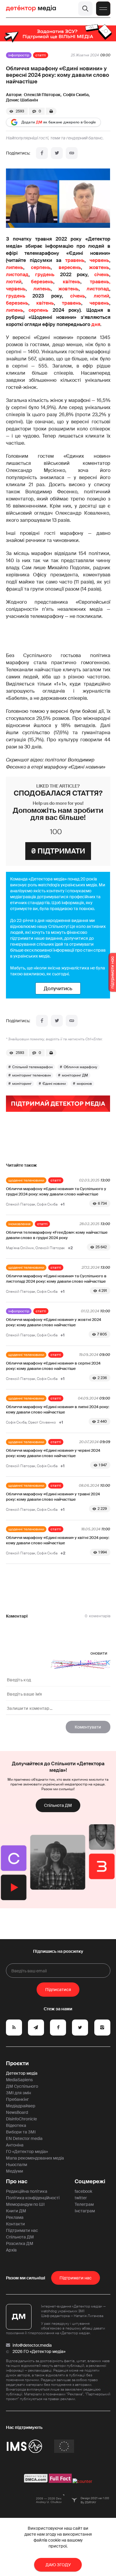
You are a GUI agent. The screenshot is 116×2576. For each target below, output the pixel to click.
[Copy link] (72, 153)
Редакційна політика (27, 2191)
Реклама (15, 2217)
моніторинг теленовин (32, 1075)
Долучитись (58, 988)
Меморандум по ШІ (25, 2204)
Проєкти (17, 2063)
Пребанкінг (17, 2099)
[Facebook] (42, 153)
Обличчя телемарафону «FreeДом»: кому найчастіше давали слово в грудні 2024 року (57, 1235)
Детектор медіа (22, 2073)
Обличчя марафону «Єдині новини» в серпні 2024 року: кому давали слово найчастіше (53, 1366)
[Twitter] (57, 153)
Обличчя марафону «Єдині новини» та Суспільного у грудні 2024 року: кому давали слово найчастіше (56, 1191)
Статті (41, 55)
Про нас (17, 2181)
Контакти (15, 2224)
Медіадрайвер (21, 2106)
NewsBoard (17, 2112)
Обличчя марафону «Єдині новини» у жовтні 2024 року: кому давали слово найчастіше (54, 1322)
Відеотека (16, 2125)
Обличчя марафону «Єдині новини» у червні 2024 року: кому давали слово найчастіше (53, 1453)
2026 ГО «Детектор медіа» (39, 2351)
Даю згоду (58, 2565)
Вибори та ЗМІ (21, 2132)
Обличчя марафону (80, 1067)
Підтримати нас (22, 2230)
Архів (11, 2250)
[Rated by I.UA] (82, 2481)
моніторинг (22, 1084)
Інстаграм (85, 2211)
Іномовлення (19, 1224)
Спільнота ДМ (58, 1805)
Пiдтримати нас (76, 2278)
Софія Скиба (76, 95)
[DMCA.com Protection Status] (36, 2481)
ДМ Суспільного (22, 2086)
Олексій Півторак (42, 95)
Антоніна (15, 2145)
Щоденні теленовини (26, 1180)
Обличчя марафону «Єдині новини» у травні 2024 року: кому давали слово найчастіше (53, 1497)
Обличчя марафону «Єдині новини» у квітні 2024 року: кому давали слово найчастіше (58, 1540)
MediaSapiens (19, 2080)
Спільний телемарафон (32, 1067)
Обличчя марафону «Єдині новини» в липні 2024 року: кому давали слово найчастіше (58, 1409)
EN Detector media (24, 2138)
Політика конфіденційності (33, 2198)
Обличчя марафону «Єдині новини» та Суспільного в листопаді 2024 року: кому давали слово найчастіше (56, 1279)
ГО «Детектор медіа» (27, 2152)
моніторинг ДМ (75, 1075)
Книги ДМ (16, 2211)
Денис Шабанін (22, 100)
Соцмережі (90, 2181)
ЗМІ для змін (18, 2093)
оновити (99, 1653)
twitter (81, 2198)
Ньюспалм (17, 2165)
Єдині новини (54, 1084)
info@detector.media (32, 2345)
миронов (84, 1084)
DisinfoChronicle (21, 2119)
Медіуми (15, 2171)
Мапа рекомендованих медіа (35, 2158)
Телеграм (84, 2204)
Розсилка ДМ (20, 2243)
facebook (83, 2191)
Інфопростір (19, 55)
